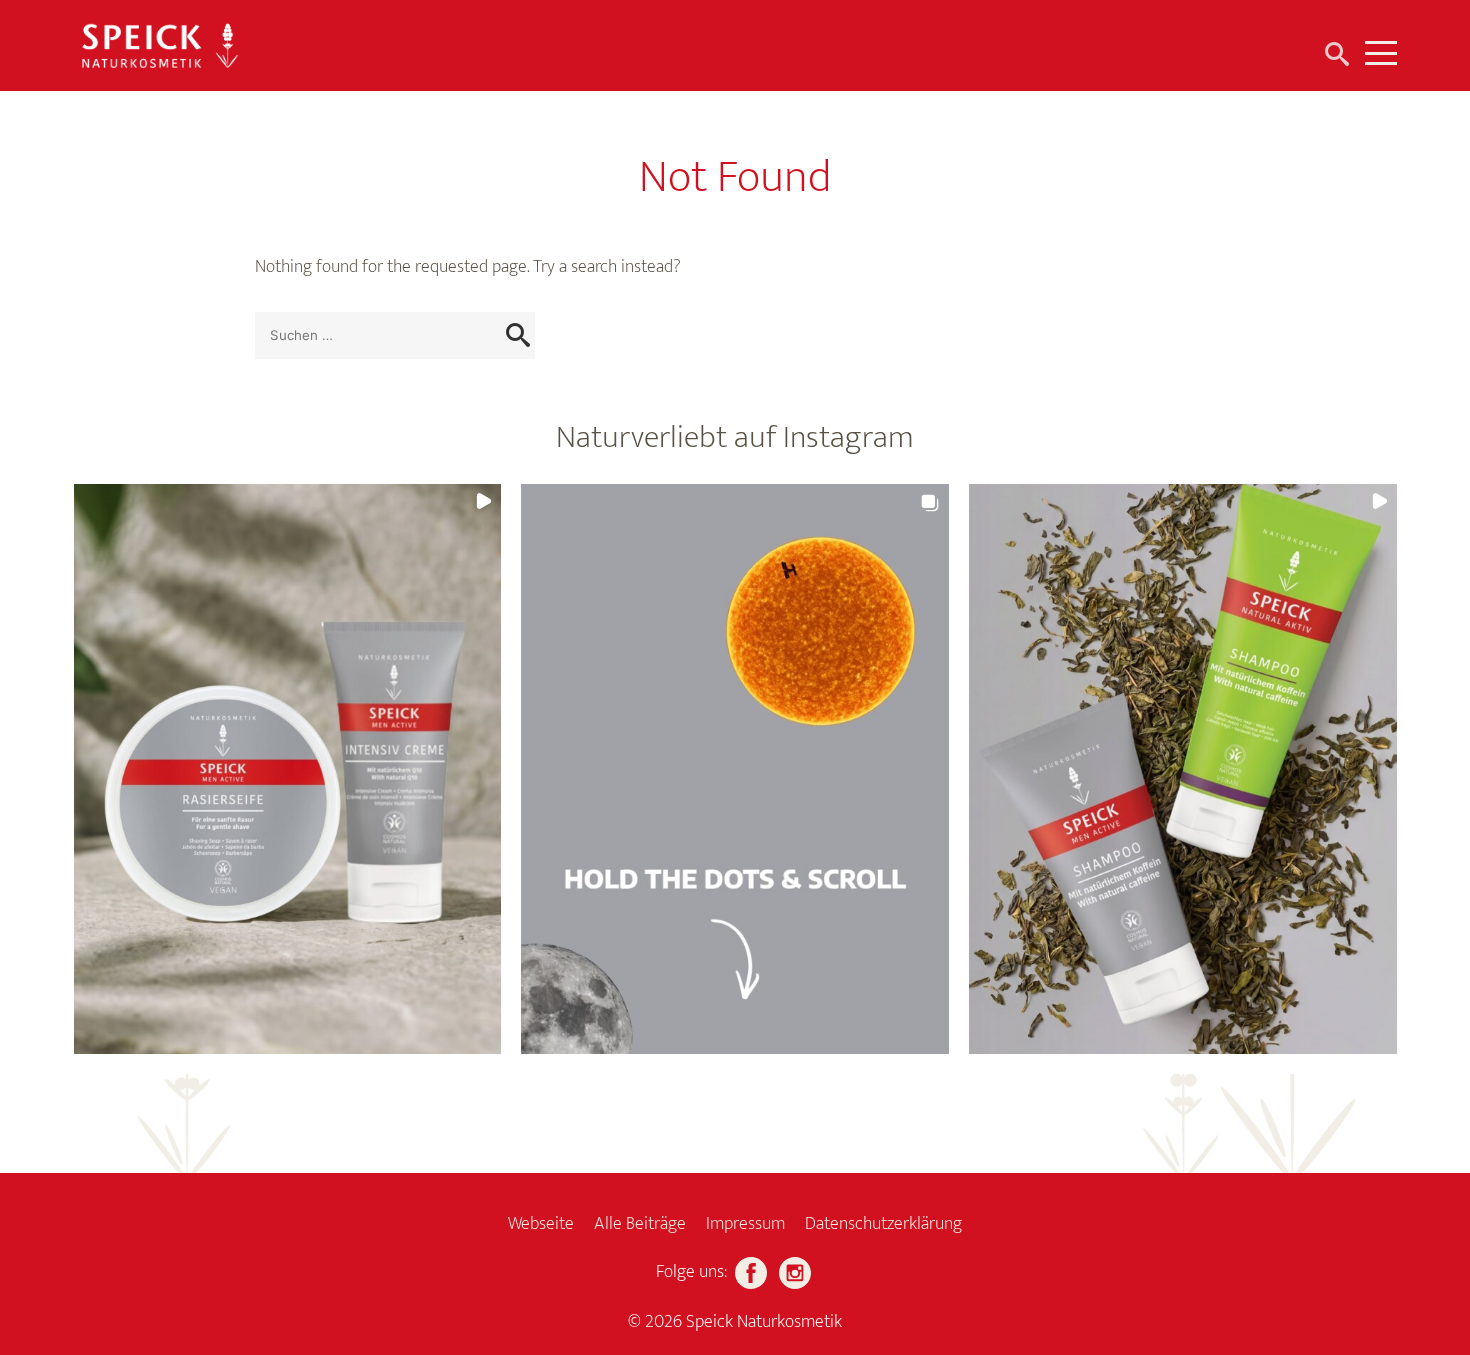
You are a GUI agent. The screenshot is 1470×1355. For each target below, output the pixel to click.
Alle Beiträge (640, 1224)
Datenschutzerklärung (883, 1224)
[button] (288, 769)
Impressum (745, 1224)
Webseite (541, 1224)
